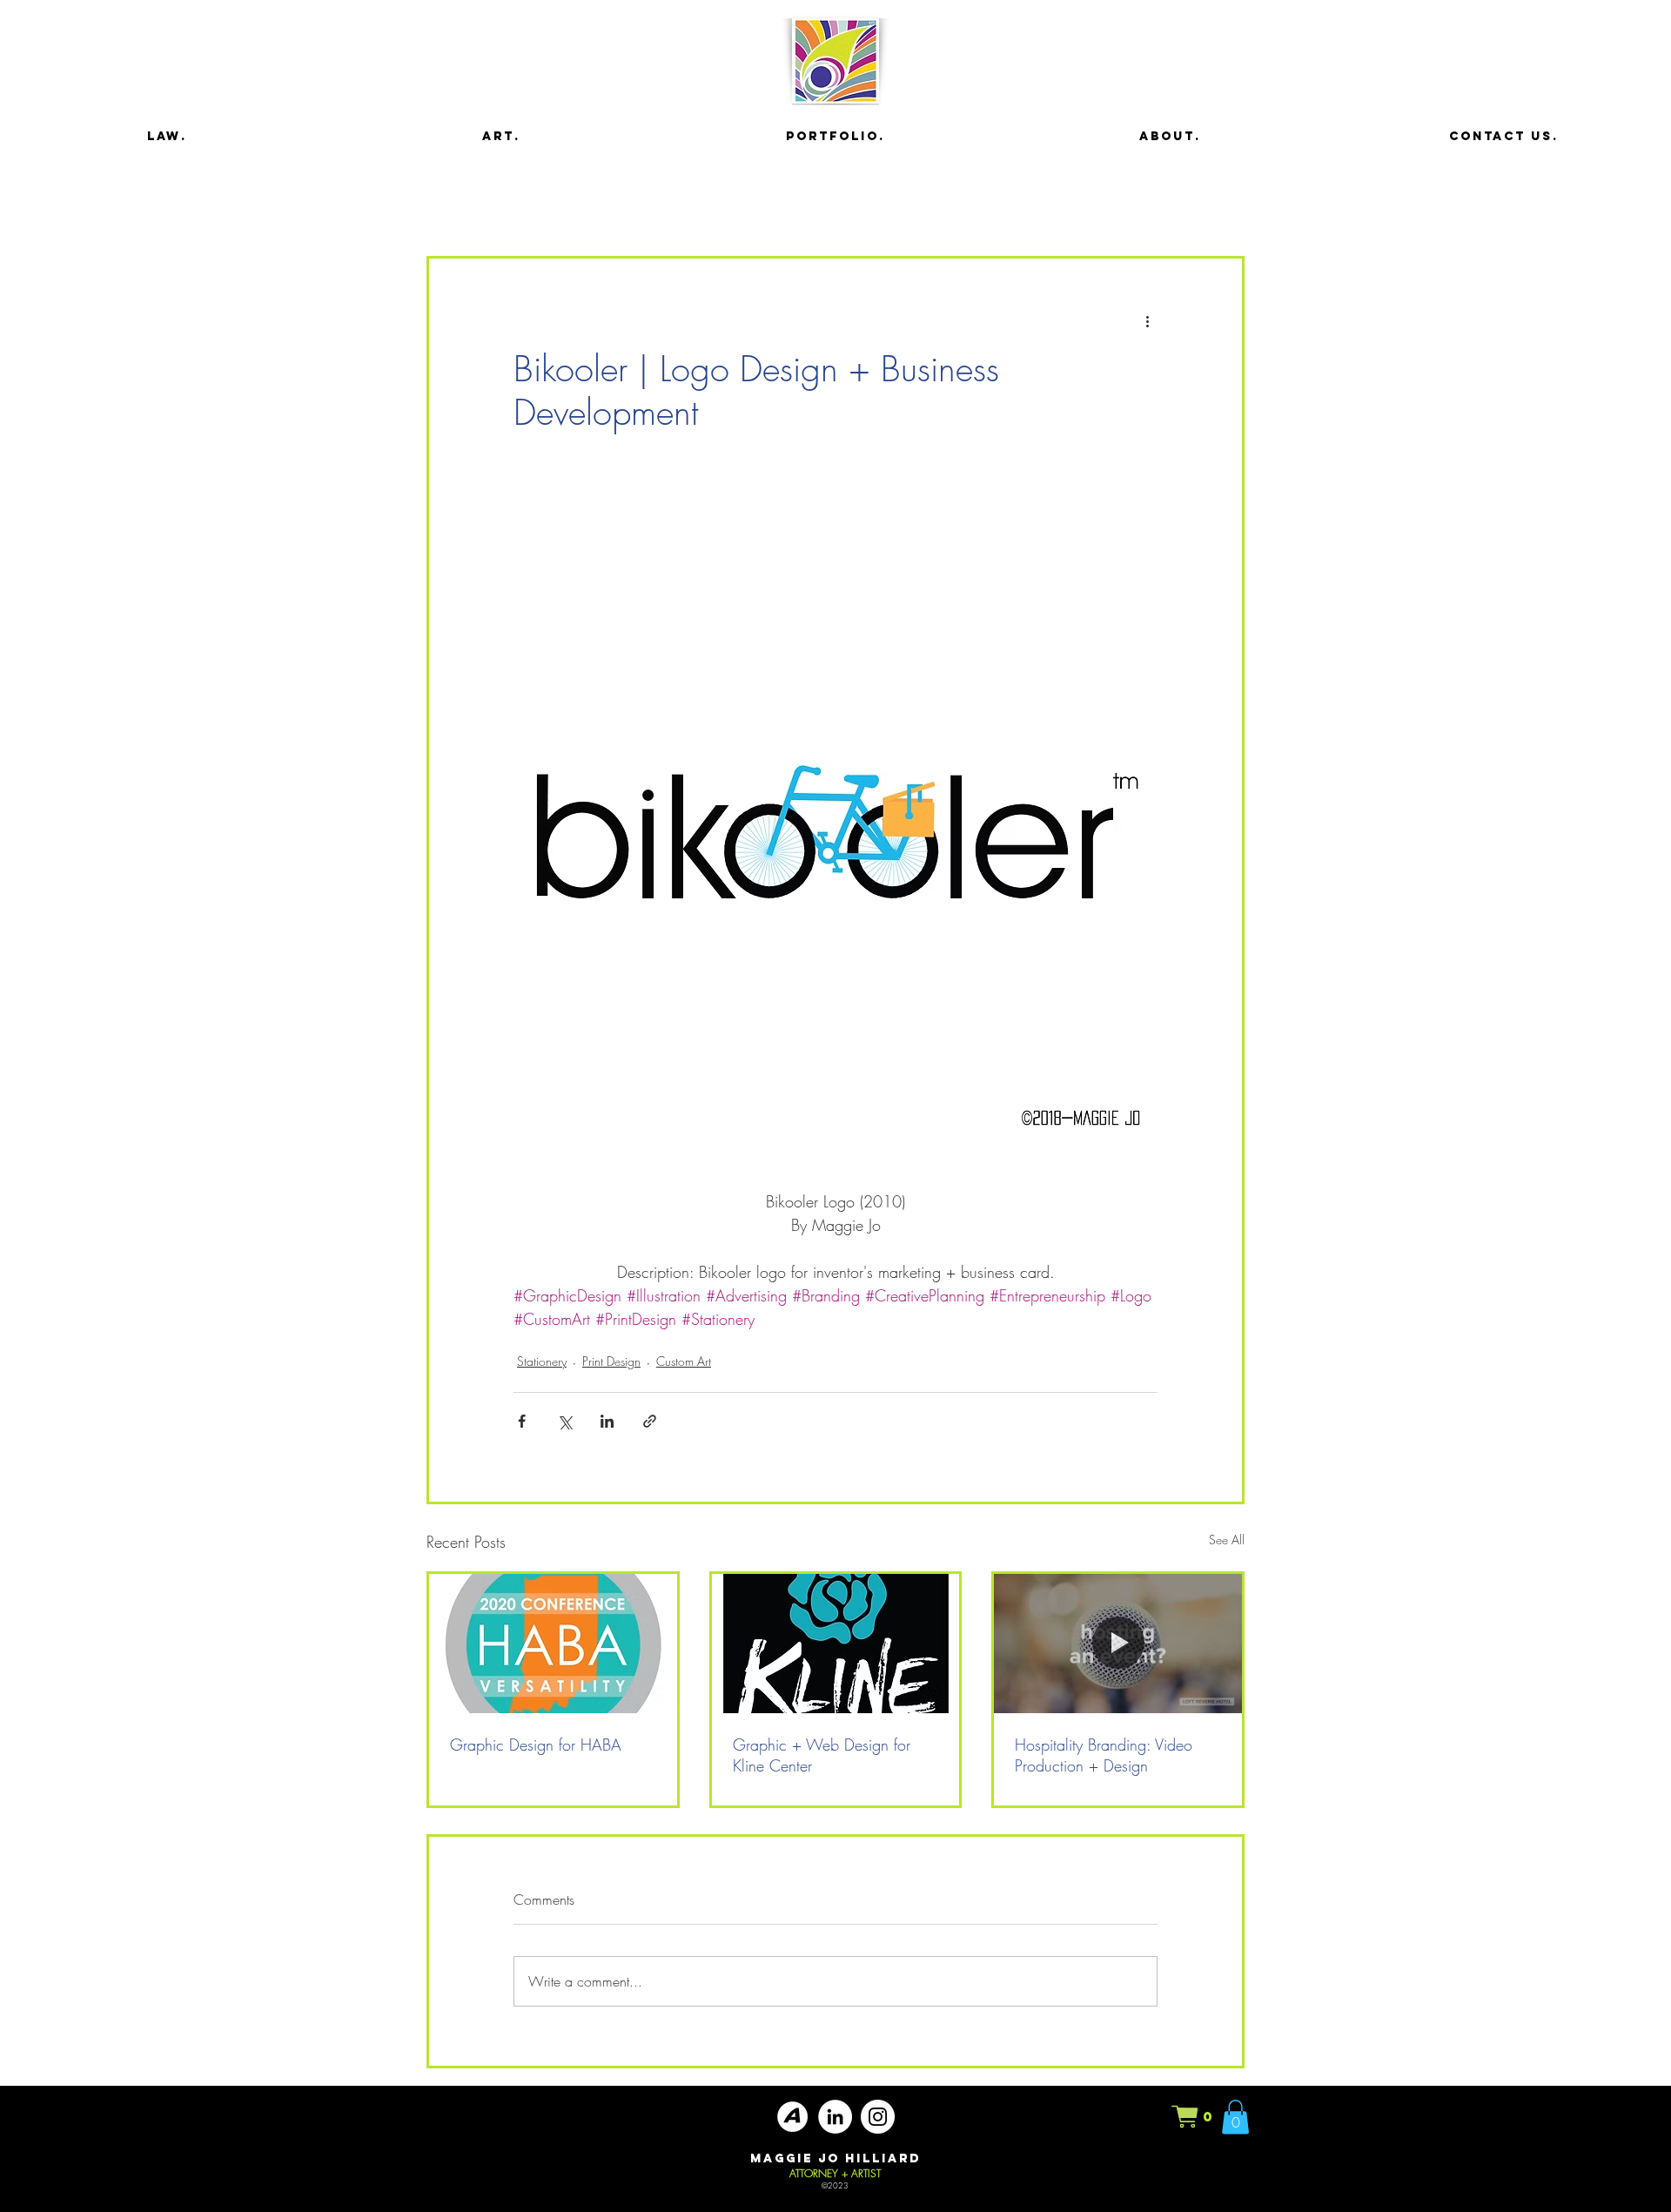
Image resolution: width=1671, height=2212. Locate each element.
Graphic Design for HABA (536, 1745)
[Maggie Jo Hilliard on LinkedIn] (835, 2117)
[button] (1193, 2117)
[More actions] (1147, 321)
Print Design (611, 1361)
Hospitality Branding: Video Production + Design (1104, 1755)
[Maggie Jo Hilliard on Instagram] (878, 2117)
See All (1227, 1540)
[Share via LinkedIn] (607, 1421)
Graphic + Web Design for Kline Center (822, 1755)
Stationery (542, 1361)
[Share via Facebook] (522, 1421)
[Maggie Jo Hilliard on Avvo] (792, 2117)
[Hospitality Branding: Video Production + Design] (1118, 1644)
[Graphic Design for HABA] (553, 1644)
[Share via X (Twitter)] (564, 1421)
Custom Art (684, 1361)
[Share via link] (650, 1421)
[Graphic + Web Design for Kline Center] (836, 1644)
